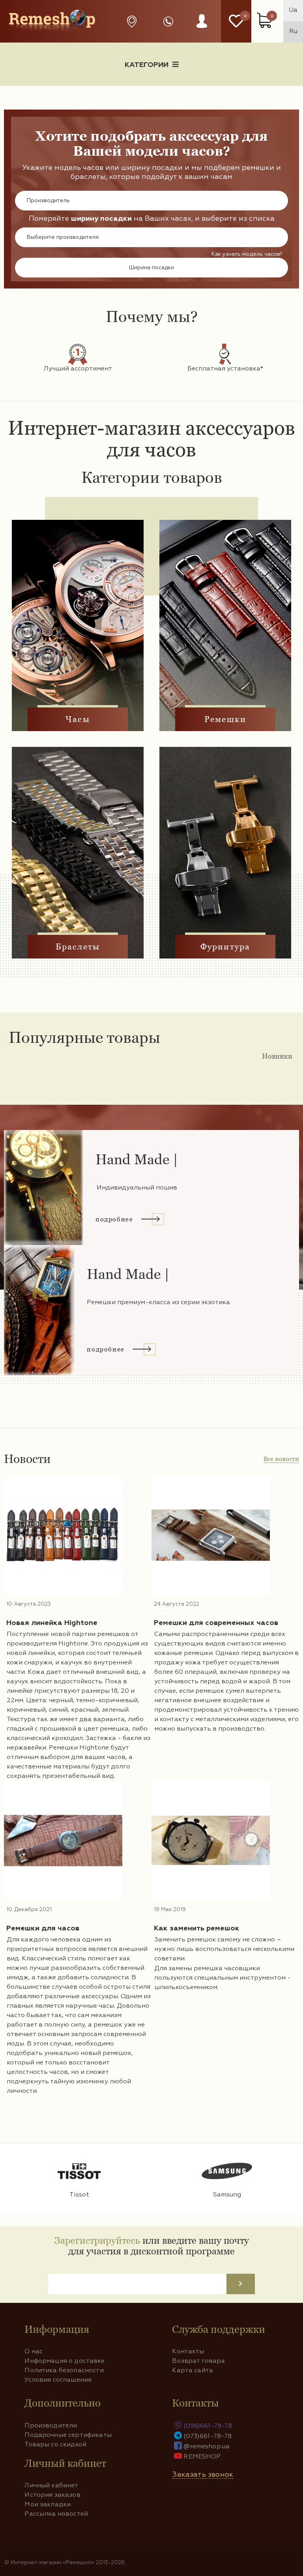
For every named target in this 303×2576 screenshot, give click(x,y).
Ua (293, 10)
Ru (293, 32)
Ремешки (225, 719)
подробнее (114, 1219)
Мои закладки (48, 2505)
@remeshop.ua (207, 2447)
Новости (73, 92)
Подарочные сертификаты (68, 2435)
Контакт (269, 92)
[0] (236, 21)
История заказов (52, 2495)
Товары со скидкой (55, 2445)
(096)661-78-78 (208, 2426)
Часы (78, 719)
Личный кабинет (51, 2486)
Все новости (281, 1459)
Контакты (188, 2352)
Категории (147, 65)
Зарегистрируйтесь (97, 2240)
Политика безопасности (64, 2371)
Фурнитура (225, 947)
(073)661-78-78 (208, 2436)
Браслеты (78, 947)
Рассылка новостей (56, 2514)
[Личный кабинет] (202, 29)
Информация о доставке (171, 92)
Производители (51, 2426)
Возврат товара (198, 2361)
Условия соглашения (58, 2380)
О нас (34, 2352)
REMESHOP (202, 2457)
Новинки (277, 1056)
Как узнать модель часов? (247, 254)
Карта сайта (193, 2371)
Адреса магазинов (134, 21)
